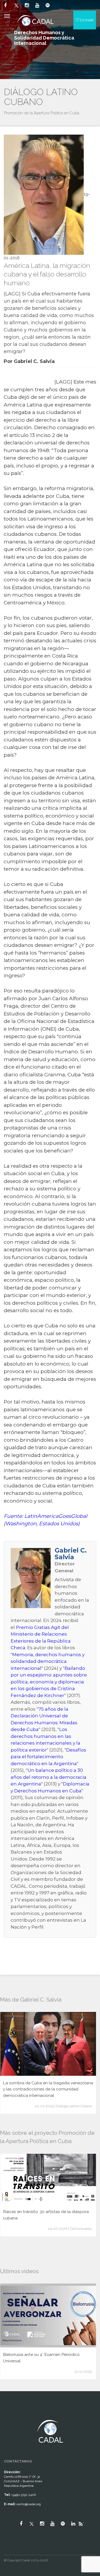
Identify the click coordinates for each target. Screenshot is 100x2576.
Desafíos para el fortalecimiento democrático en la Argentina (48, 1757)
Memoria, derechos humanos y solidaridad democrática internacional (48, 1661)
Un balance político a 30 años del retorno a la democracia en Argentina (49, 1777)
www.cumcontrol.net (10, 2415)
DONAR (86, 20)
